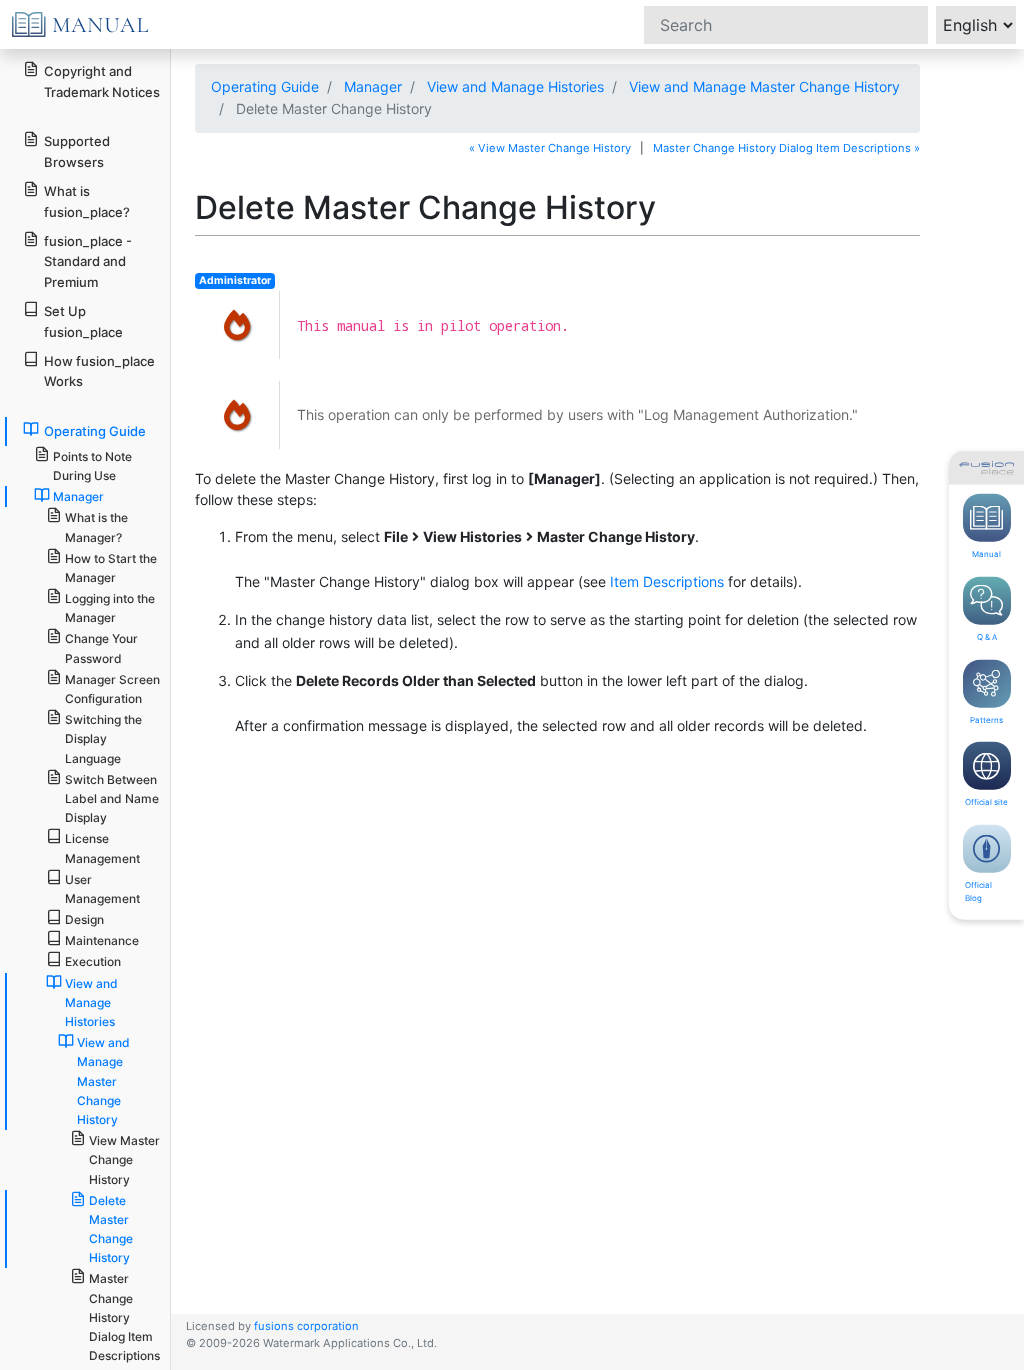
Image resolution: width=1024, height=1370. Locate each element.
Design (84, 919)
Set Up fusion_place (83, 321)
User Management (102, 889)
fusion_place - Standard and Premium (88, 262)
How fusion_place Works (99, 371)
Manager (373, 86)
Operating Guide (265, 86)
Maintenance (102, 940)
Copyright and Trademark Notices (102, 81)
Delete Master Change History (111, 1229)
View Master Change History (124, 1159)
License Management (102, 848)
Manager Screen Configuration (112, 689)
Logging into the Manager (110, 608)
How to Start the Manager (111, 568)
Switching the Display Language (103, 738)
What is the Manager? (96, 527)
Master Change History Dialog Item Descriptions (124, 1317)
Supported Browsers (77, 151)
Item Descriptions (667, 581)
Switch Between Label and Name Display (112, 798)
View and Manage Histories (515, 86)
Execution (93, 961)
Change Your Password (101, 648)
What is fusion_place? (87, 201)
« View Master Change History (550, 148)
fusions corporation (306, 1326)
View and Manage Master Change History (764, 86)
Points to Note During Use (92, 466)
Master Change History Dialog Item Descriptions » (786, 148)
